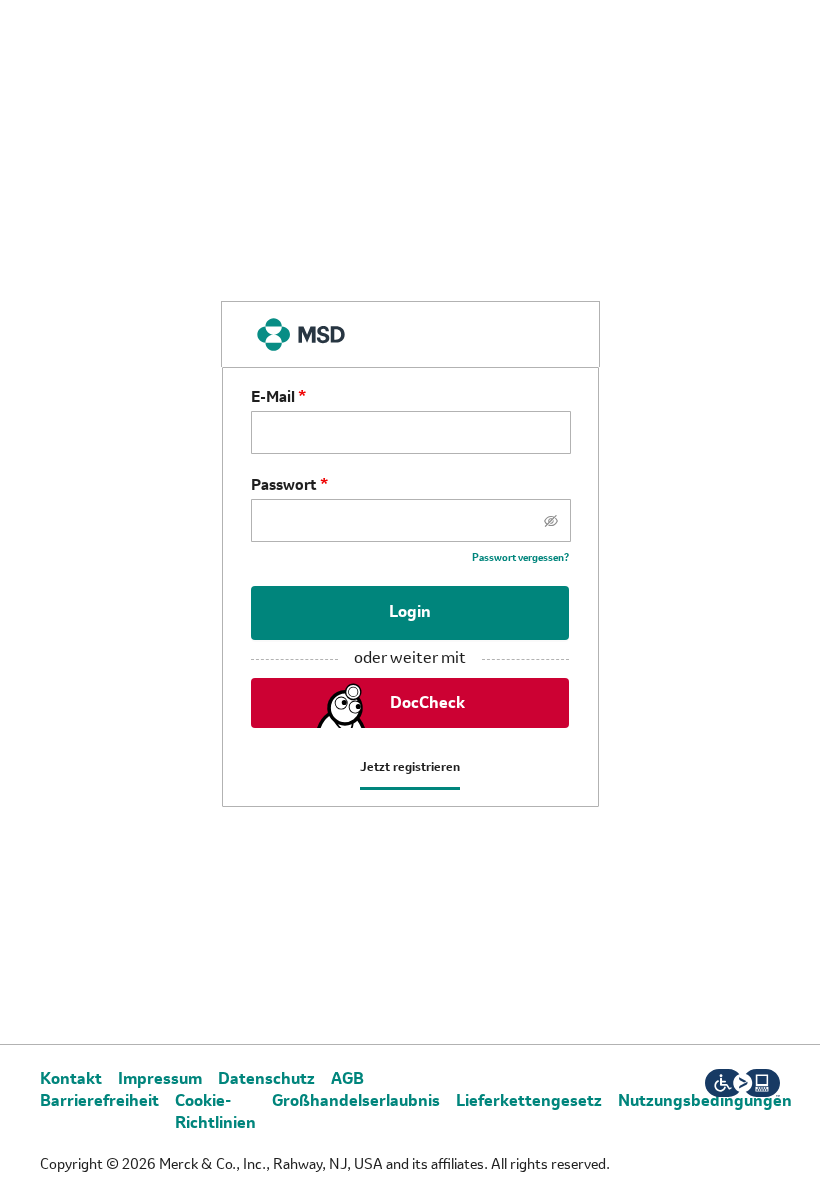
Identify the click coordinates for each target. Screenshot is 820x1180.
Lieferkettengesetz (529, 1102)
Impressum (160, 1080)
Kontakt (71, 1080)
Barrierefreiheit (99, 1102)
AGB (347, 1080)
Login (410, 613)
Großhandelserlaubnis (356, 1102)
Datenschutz (266, 1080)
